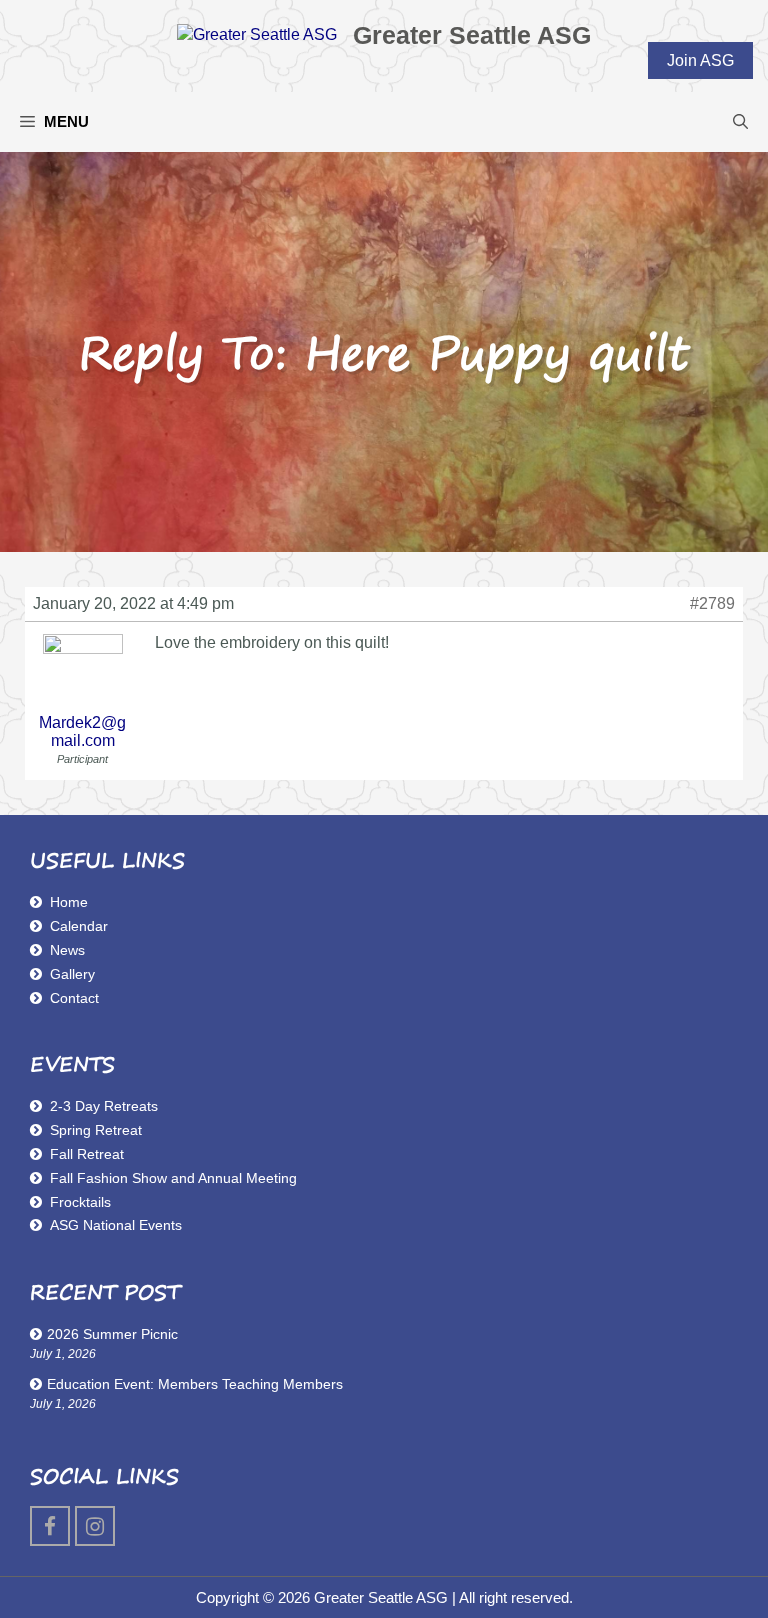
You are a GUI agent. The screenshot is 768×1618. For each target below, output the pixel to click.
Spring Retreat (96, 1130)
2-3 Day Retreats (104, 1106)
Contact (74, 998)
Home (69, 902)
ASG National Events (116, 1225)
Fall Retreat (87, 1154)
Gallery (72, 974)
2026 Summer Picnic (112, 1334)
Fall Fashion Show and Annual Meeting (173, 1178)
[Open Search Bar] (740, 122)
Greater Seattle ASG (472, 35)
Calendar (79, 926)
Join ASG (700, 60)
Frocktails (80, 1202)
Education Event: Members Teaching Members (195, 1384)
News (67, 950)
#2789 (712, 603)
